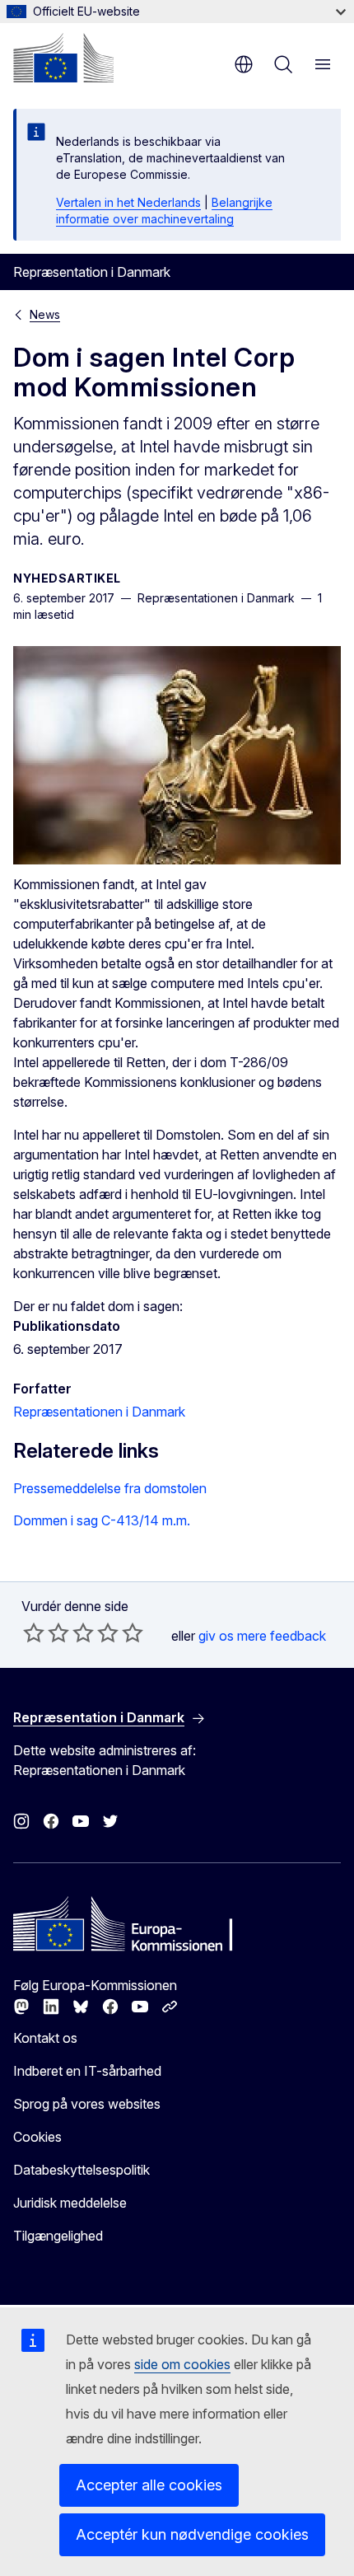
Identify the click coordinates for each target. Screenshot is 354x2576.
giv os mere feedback (262, 1636)
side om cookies (182, 2364)
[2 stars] (46, 1632)
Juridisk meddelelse (70, 2203)
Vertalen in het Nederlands (128, 202)
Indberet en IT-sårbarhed (87, 2071)
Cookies (37, 2137)
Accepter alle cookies (149, 2485)
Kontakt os (45, 2038)
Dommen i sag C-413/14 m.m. (102, 1520)
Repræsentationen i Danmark (99, 1412)
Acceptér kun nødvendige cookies (192, 2534)
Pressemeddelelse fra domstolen (110, 1488)
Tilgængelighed (58, 2236)
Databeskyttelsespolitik (82, 2170)
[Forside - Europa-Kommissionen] (63, 58)
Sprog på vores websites (87, 2104)
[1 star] (34, 1632)
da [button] (244, 64)
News (45, 314)
